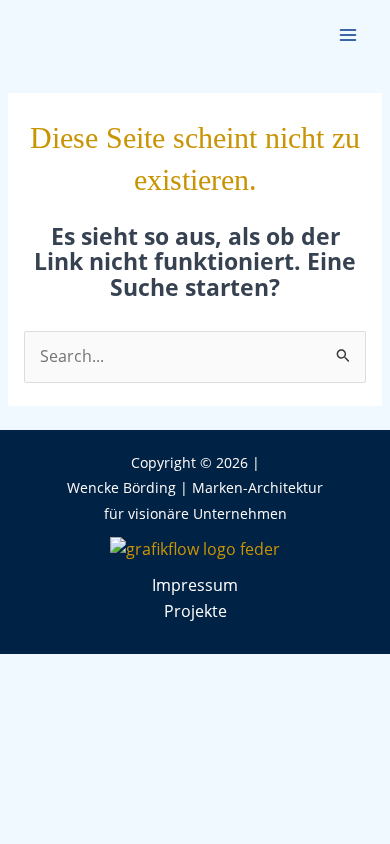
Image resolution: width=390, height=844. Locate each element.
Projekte (195, 611)
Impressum (195, 585)
